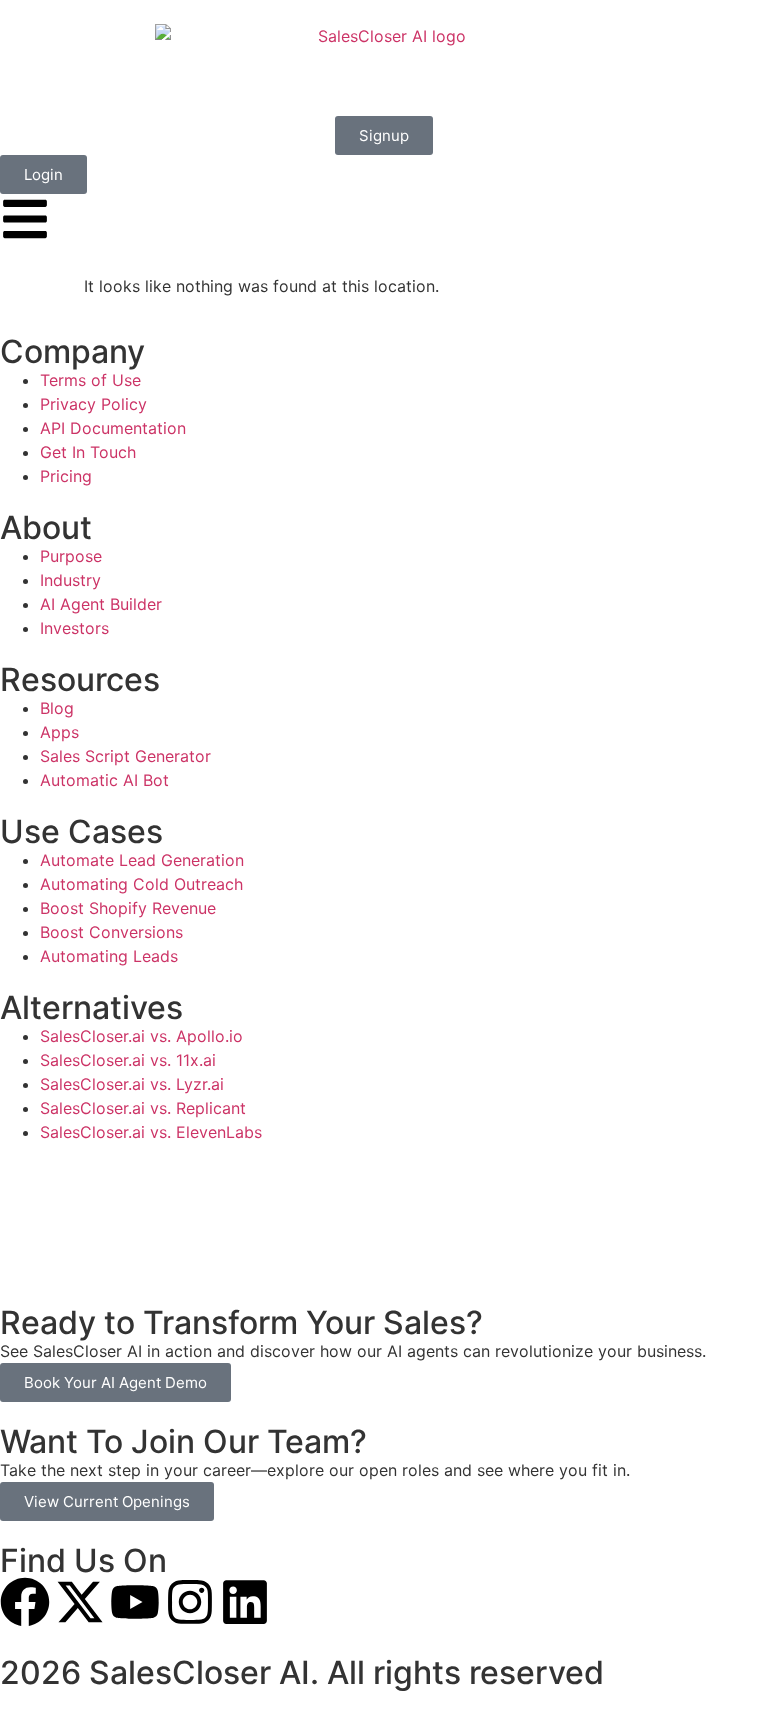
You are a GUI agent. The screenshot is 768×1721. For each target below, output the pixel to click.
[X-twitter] (80, 1602)
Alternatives (91, 1007)
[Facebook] (25, 1602)
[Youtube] (135, 1602)
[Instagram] (190, 1602)
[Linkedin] (245, 1602)
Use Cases (81, 831)
